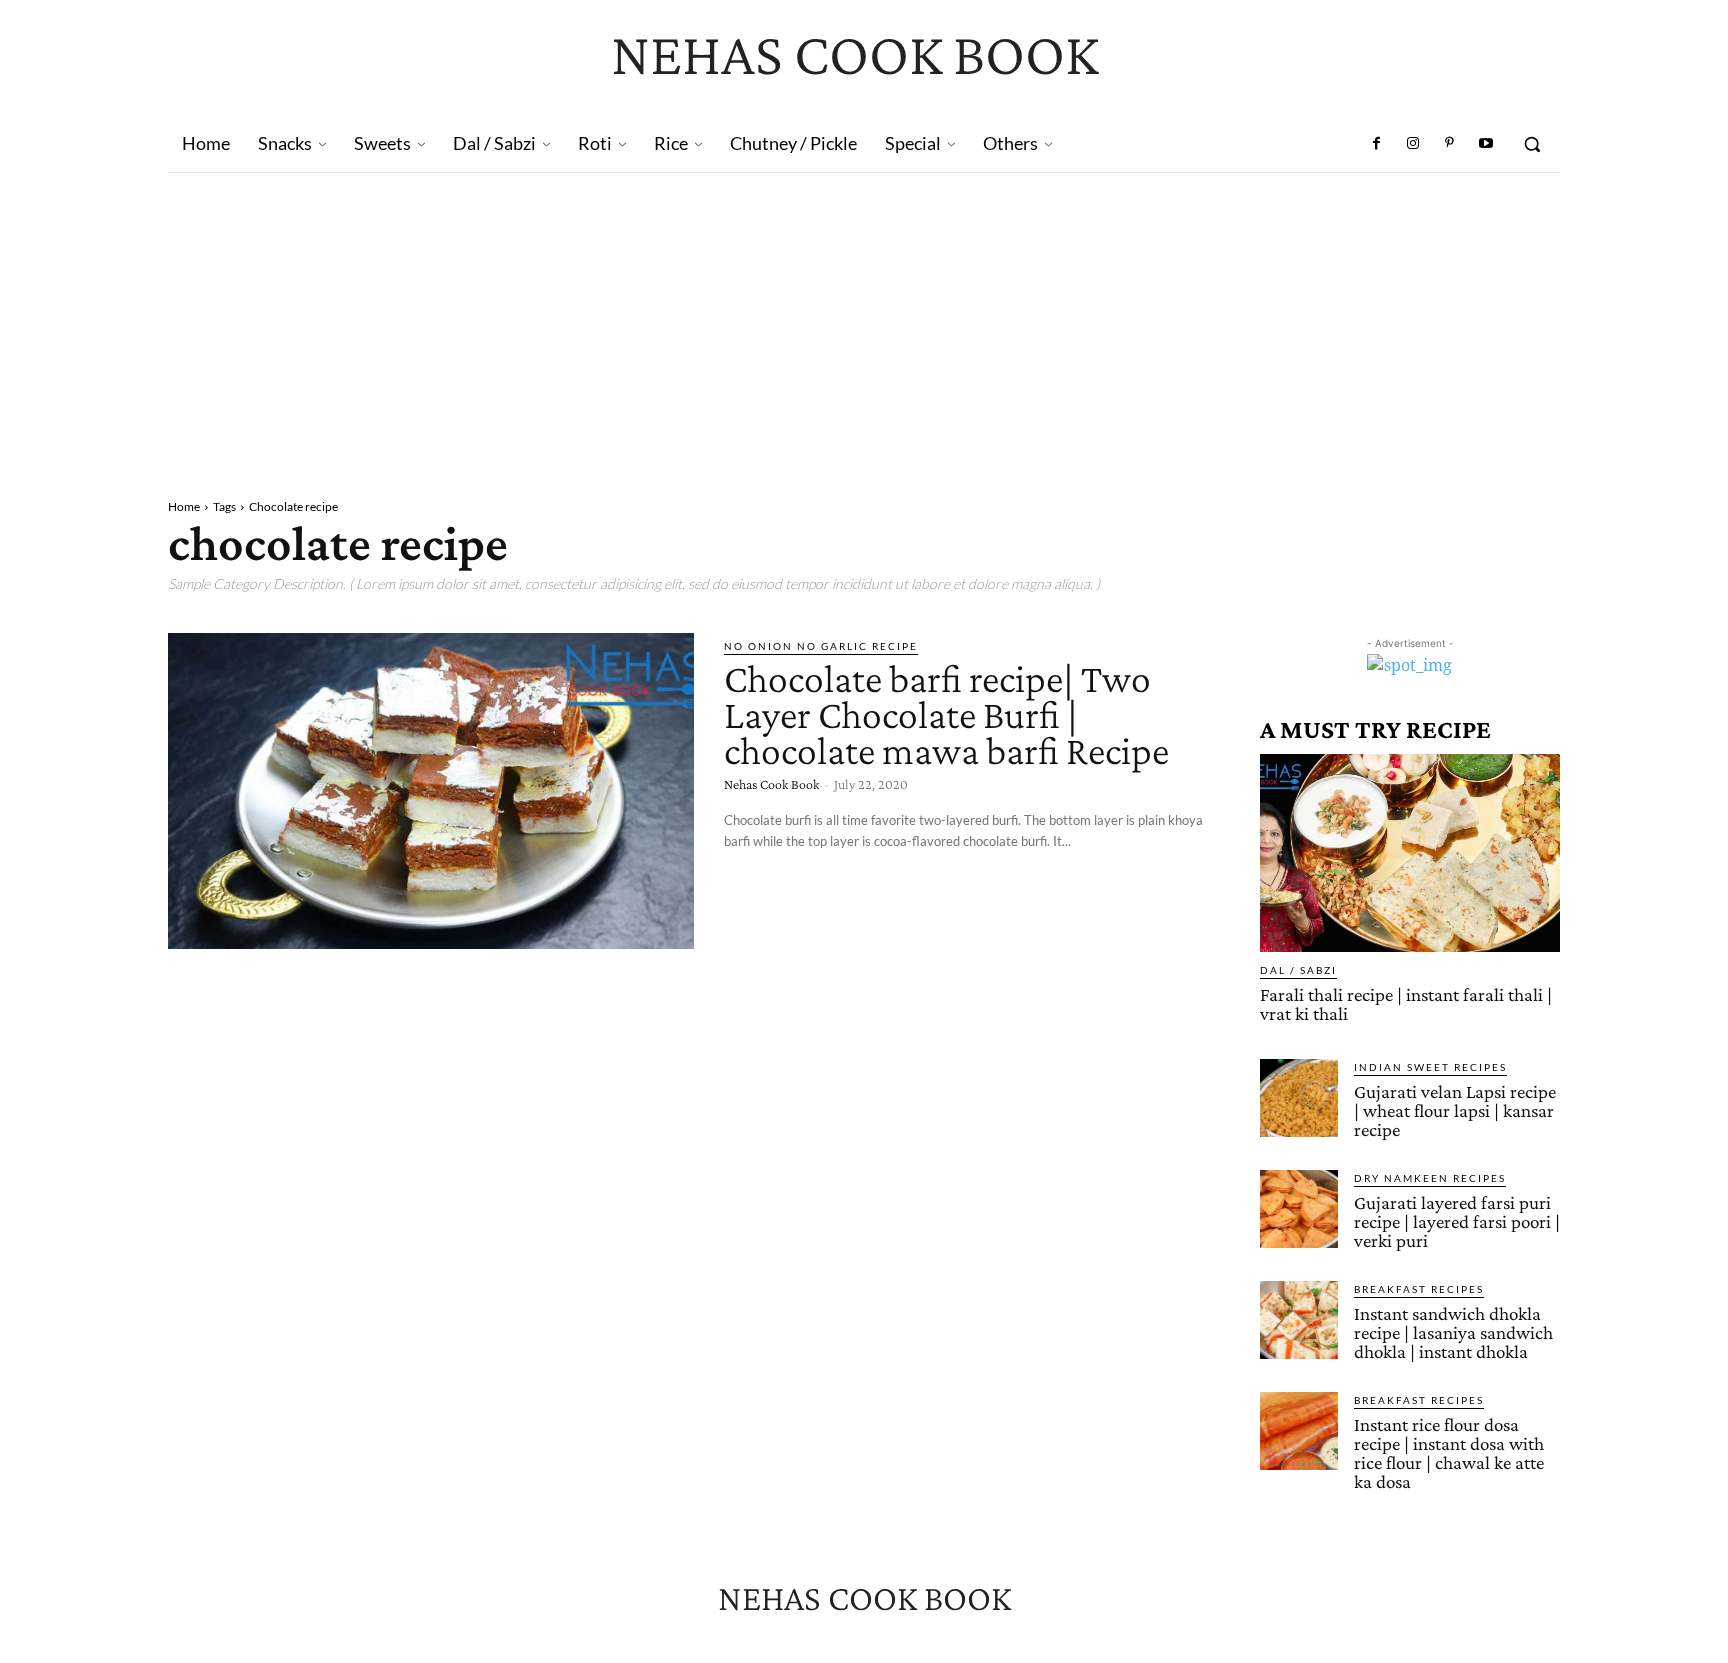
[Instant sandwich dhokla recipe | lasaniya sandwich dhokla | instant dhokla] (1299, 1320)
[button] (1532, 144)
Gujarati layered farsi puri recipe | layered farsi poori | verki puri (1457, 1221)
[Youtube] (1486, 144)
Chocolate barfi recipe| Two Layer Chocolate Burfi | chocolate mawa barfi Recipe (946, 714)
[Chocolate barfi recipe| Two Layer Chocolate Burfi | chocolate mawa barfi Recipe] (431, 791)
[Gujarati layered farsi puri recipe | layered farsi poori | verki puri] (1299, 1209)
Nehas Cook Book (771, 784)
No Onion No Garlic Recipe (821, 646)
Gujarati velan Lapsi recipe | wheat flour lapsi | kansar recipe (1455, 1110)
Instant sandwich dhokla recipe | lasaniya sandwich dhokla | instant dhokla (1453, 1332)
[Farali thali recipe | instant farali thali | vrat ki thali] (1410, 853)
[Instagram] (1413, 144)
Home (184, 506)
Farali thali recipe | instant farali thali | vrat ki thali (1406, 1004)
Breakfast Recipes (1419, 1289)
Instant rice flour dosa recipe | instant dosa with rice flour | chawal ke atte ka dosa (1449, 1453)
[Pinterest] (1449, 144)
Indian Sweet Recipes (1430, 1067)
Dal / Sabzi (1298, 970)
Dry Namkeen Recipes (1430, 1178)
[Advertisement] (864, 323)
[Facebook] (1377, 144)
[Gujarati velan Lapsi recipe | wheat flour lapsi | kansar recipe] (1299, 1098)
